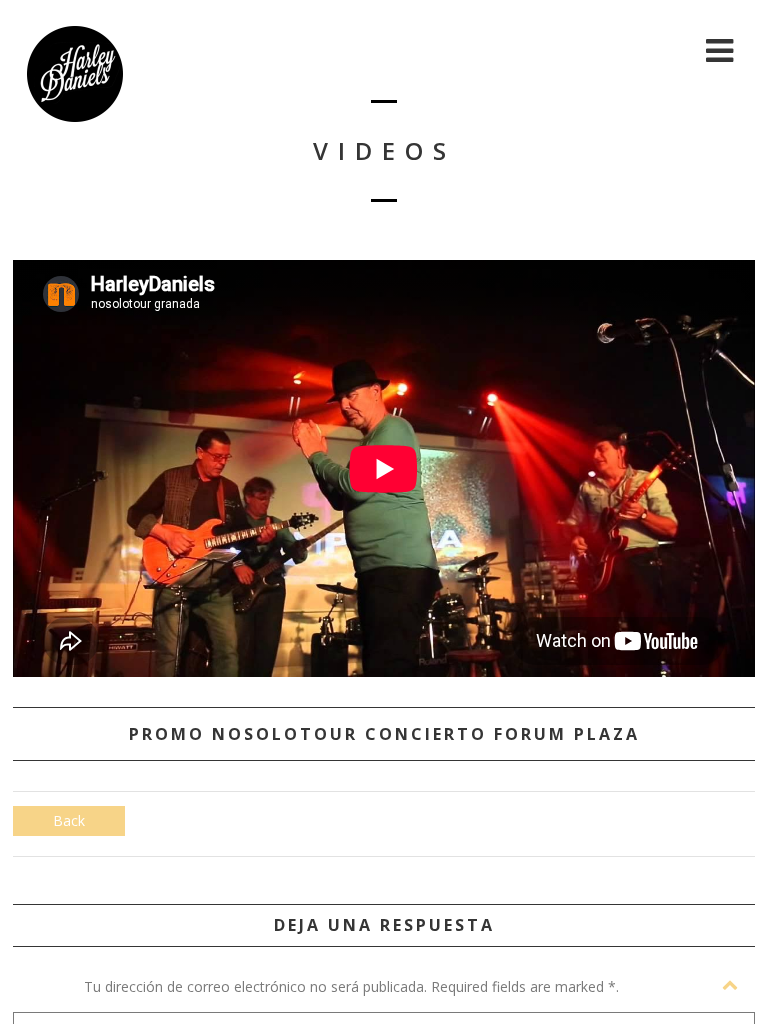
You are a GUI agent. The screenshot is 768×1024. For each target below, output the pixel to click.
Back (69, 820)
